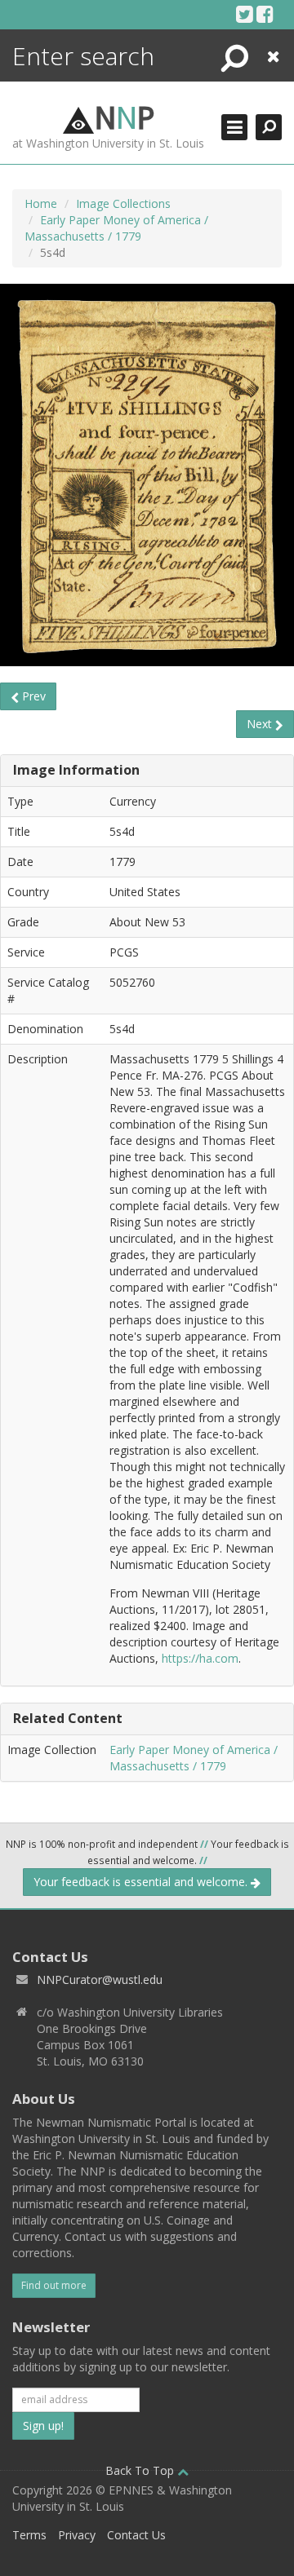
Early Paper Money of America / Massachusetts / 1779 (116, 228)
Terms (29, 2535)
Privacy (77, 2535)
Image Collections (123, 203)
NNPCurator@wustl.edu (100, 1979)
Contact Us (136, 2535)
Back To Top (141, 2470)
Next (261, 724)
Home (41, 203)
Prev (32, 696)
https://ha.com (200, 1658)
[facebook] (265, 14)
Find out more (54, 2285)
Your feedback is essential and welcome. (142, 1882)
